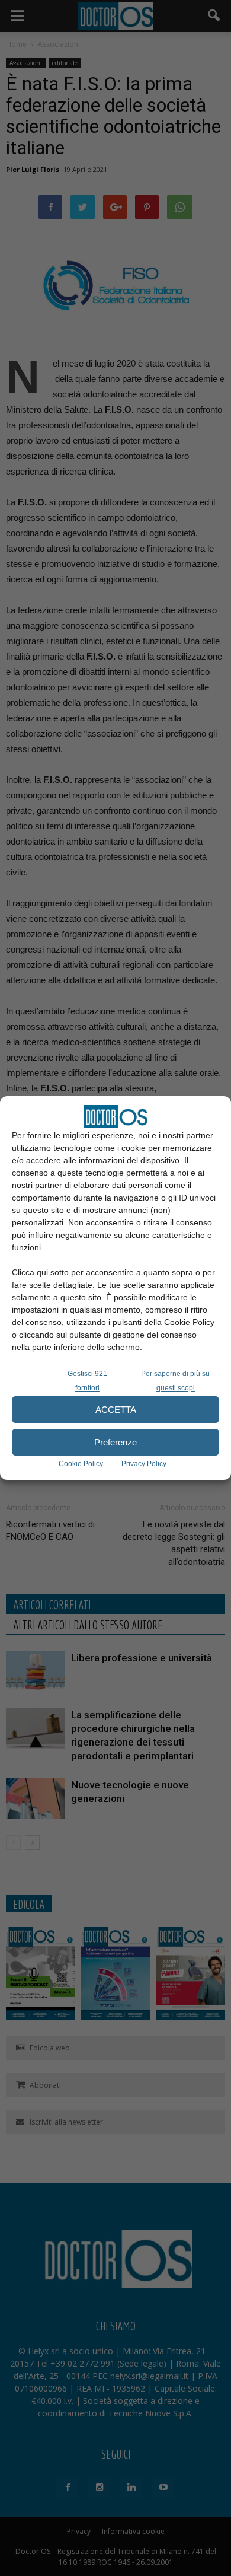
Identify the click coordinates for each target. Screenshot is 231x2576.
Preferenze (115, 1442)
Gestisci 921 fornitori (87, 1381)
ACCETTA (116, 1410)
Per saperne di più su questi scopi (175, 1381)
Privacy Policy (144, 1464)
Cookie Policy (81, 1464)
